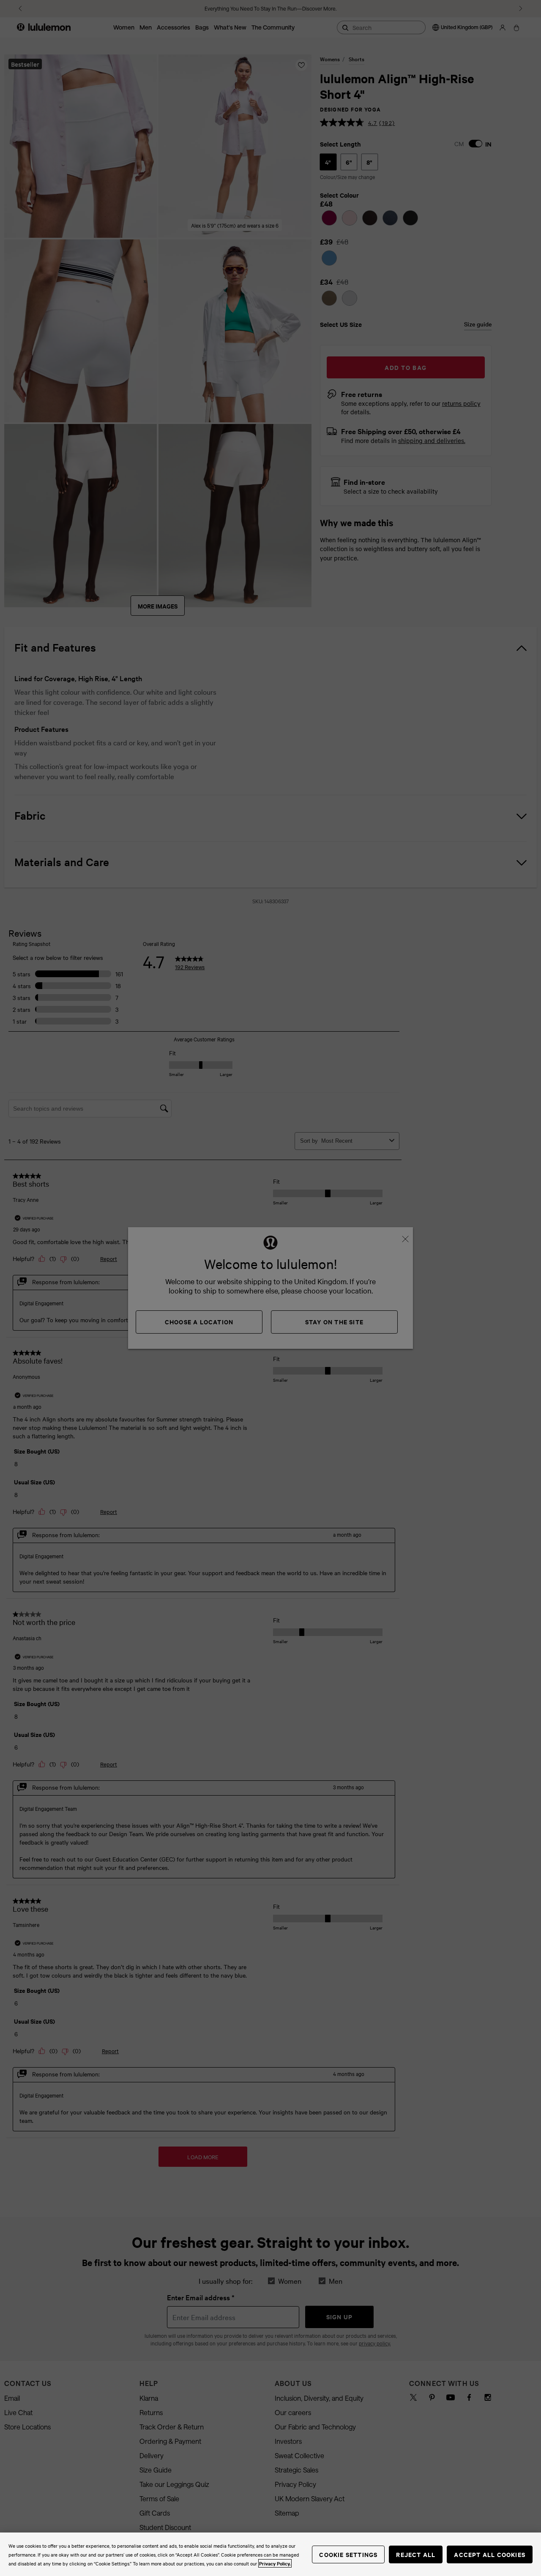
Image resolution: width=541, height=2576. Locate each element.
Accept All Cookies (490, 2554)
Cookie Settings (348, 2554)
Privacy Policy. (275, 2563)
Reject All (416, 2554)
